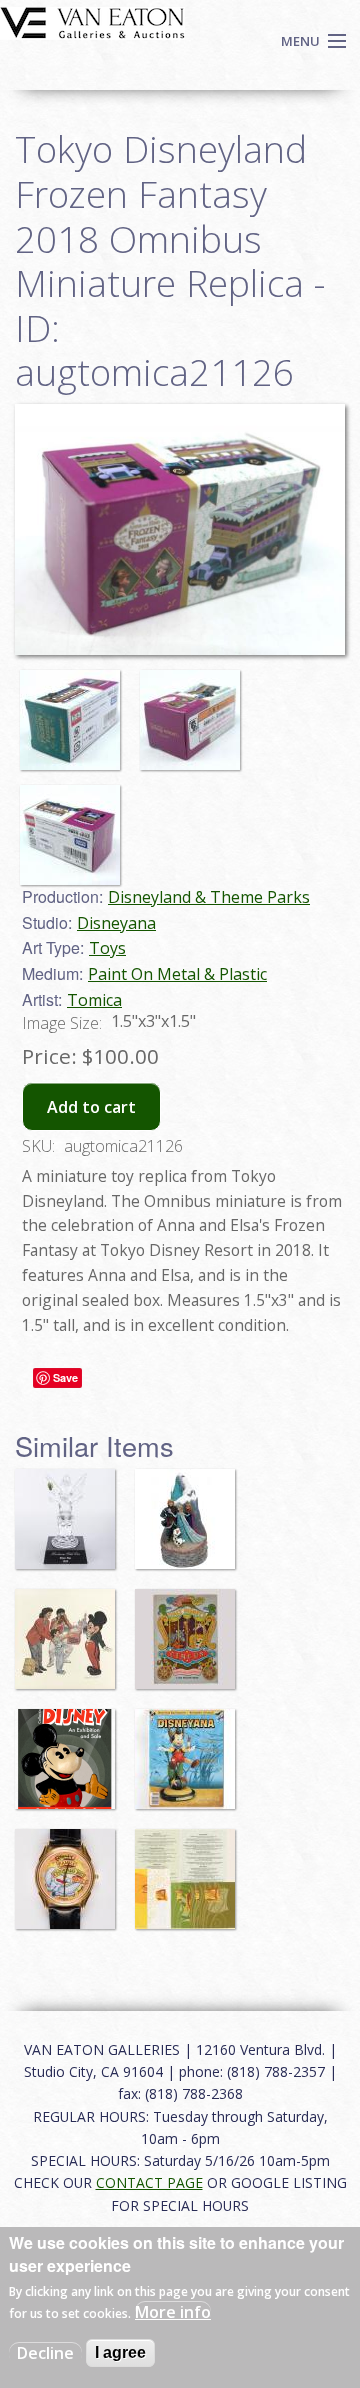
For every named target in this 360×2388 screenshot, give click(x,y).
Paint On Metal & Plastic (177, 974)
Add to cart (91, 1107)
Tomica (94, 1000)
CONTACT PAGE (149, 2182)
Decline (45, 2353)
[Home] (92, 21)
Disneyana (116, 923)
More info (173, 2312)
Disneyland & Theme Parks (209, 897)
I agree (120, 2352)
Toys (107, 948)
